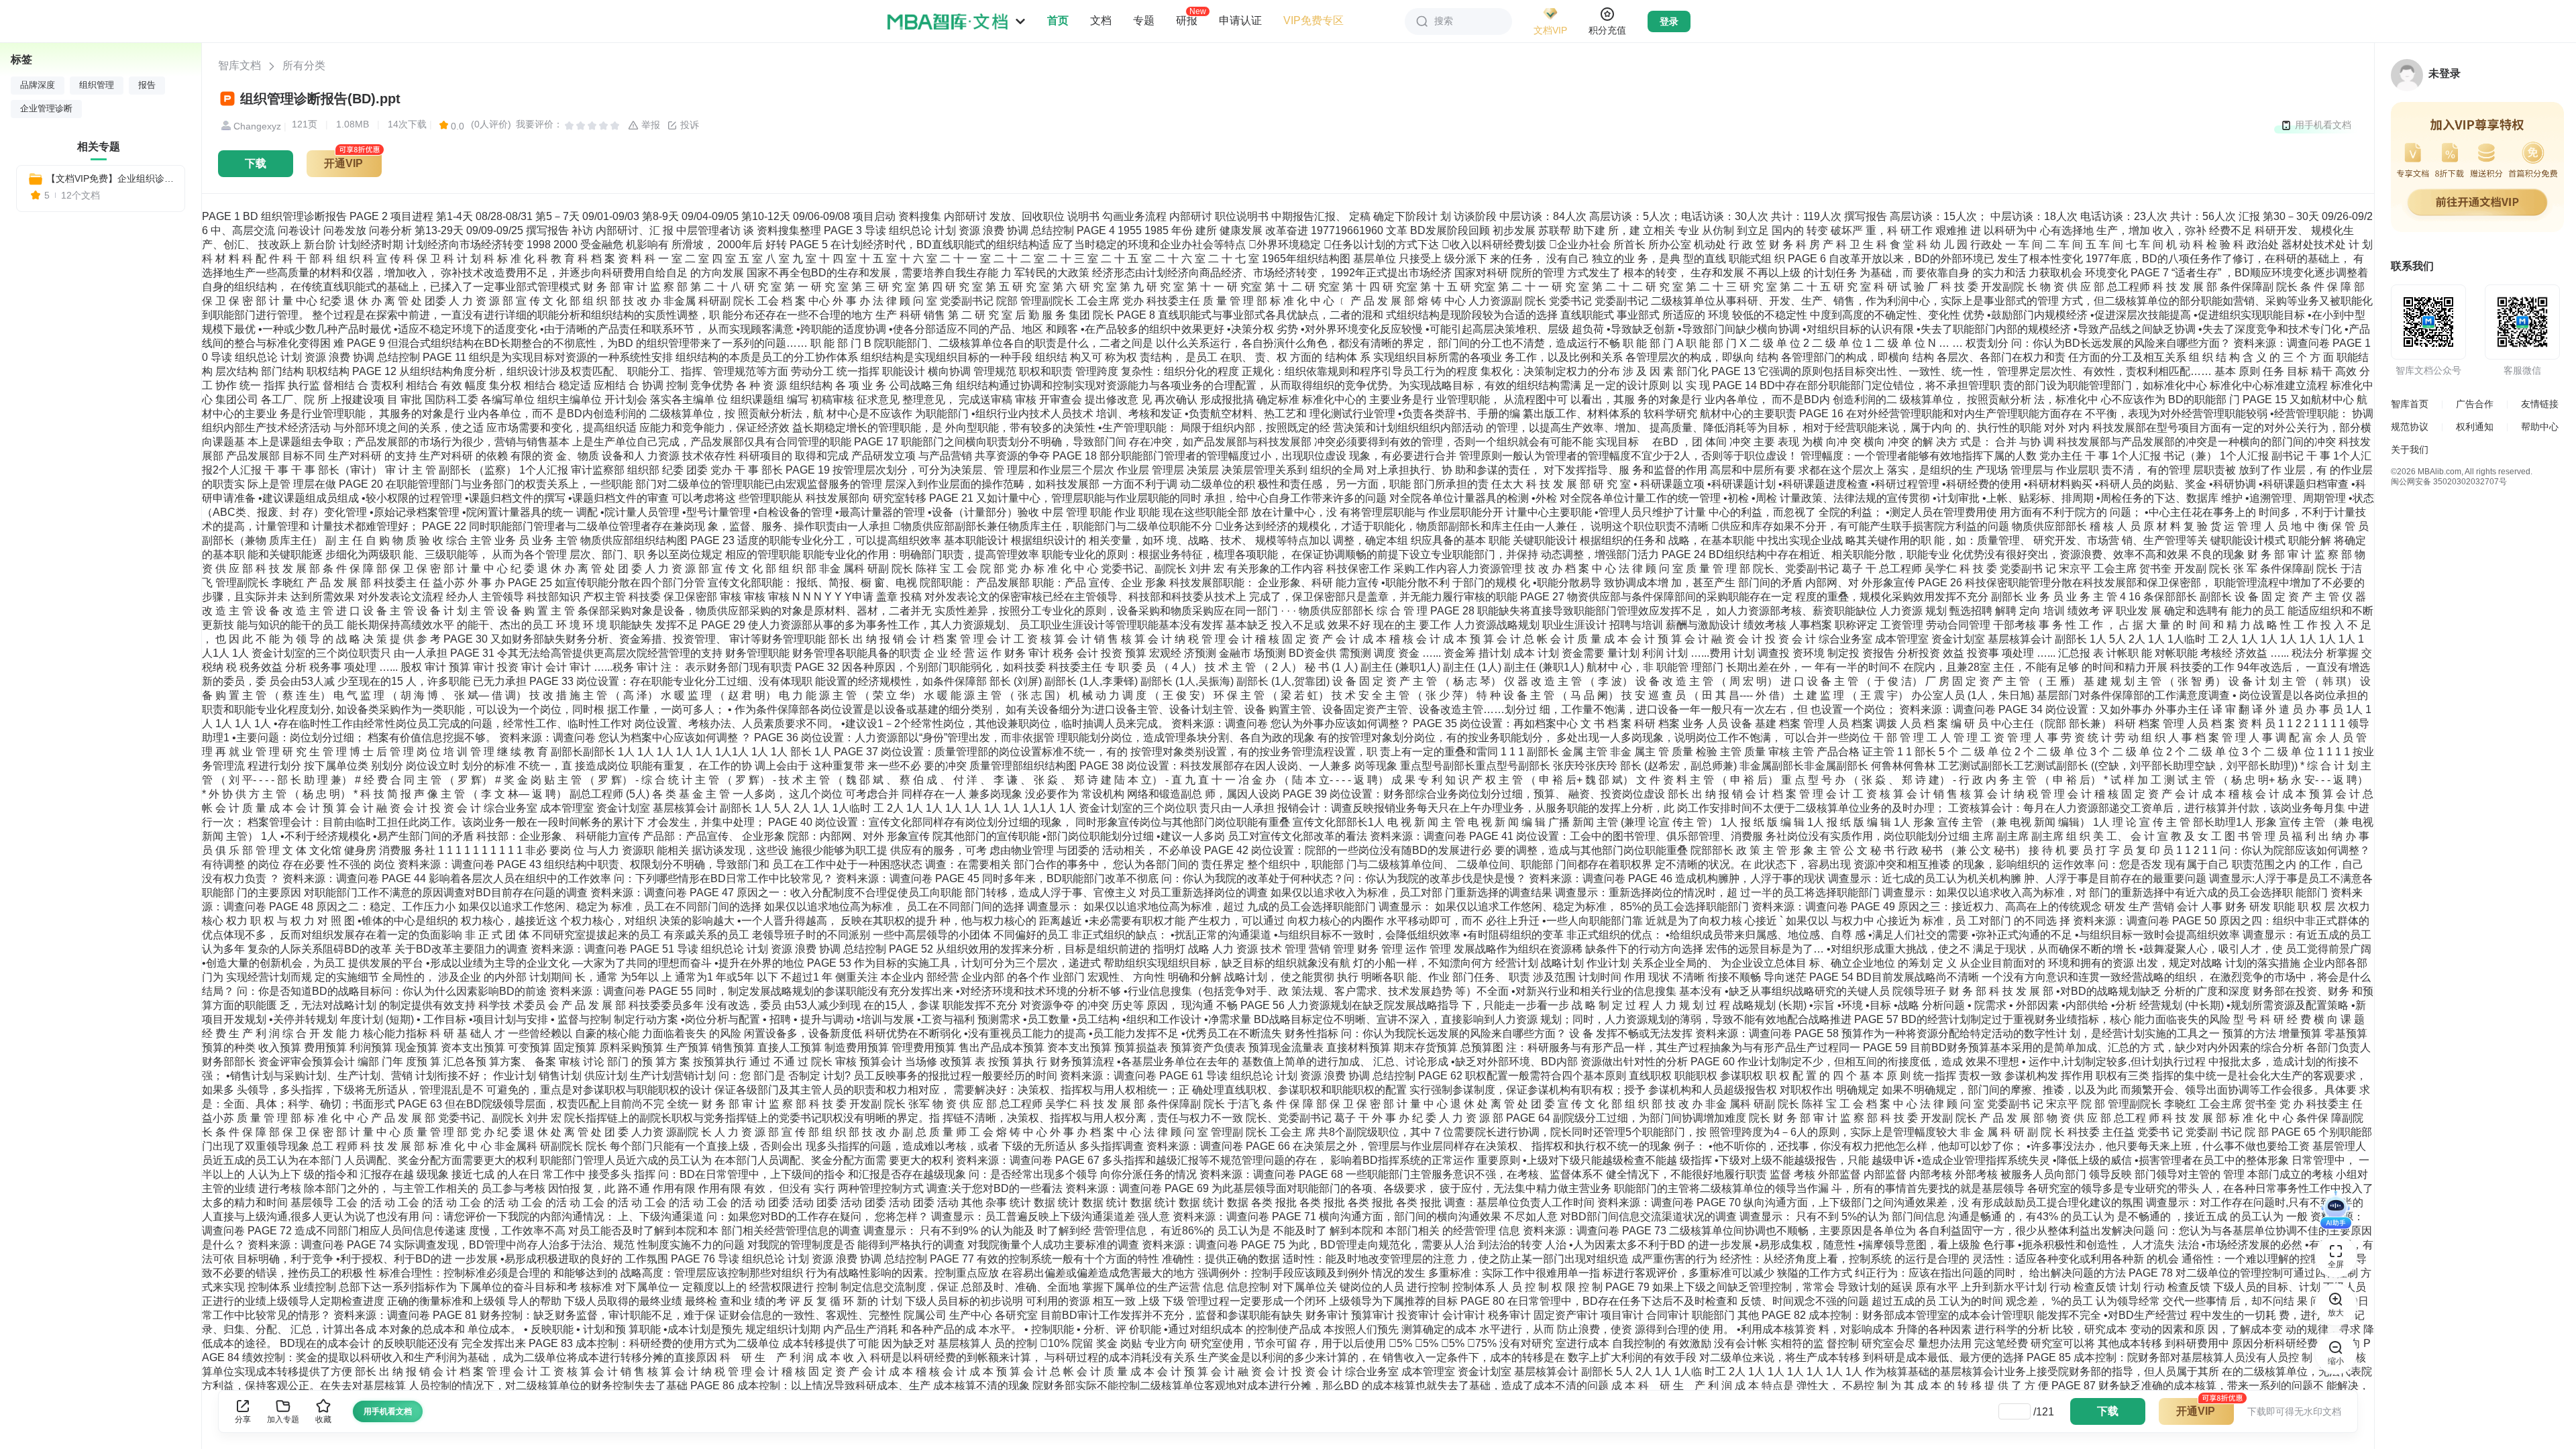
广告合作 (2475, 404)
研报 (1187, 20)
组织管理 (97, 85)
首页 (1058, 20)
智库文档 (239, 65)
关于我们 (2410, 449)
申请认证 (1240, 20)
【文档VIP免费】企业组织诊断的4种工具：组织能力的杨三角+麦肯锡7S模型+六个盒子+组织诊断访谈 (110, 178)
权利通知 (2475, 427)
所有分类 (304, 65)
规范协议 (2410, 427)
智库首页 (2410, 404)
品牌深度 (38, 85)
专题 (1144, 20)
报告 (147, 85)
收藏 (323, 1419)
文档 (1101, 20)
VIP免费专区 (1313, 20)
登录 (1669, 21)
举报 (649, 125)
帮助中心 (2540, 427)
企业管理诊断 (46, 109)
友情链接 (2540, 404)
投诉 (688, 125)
